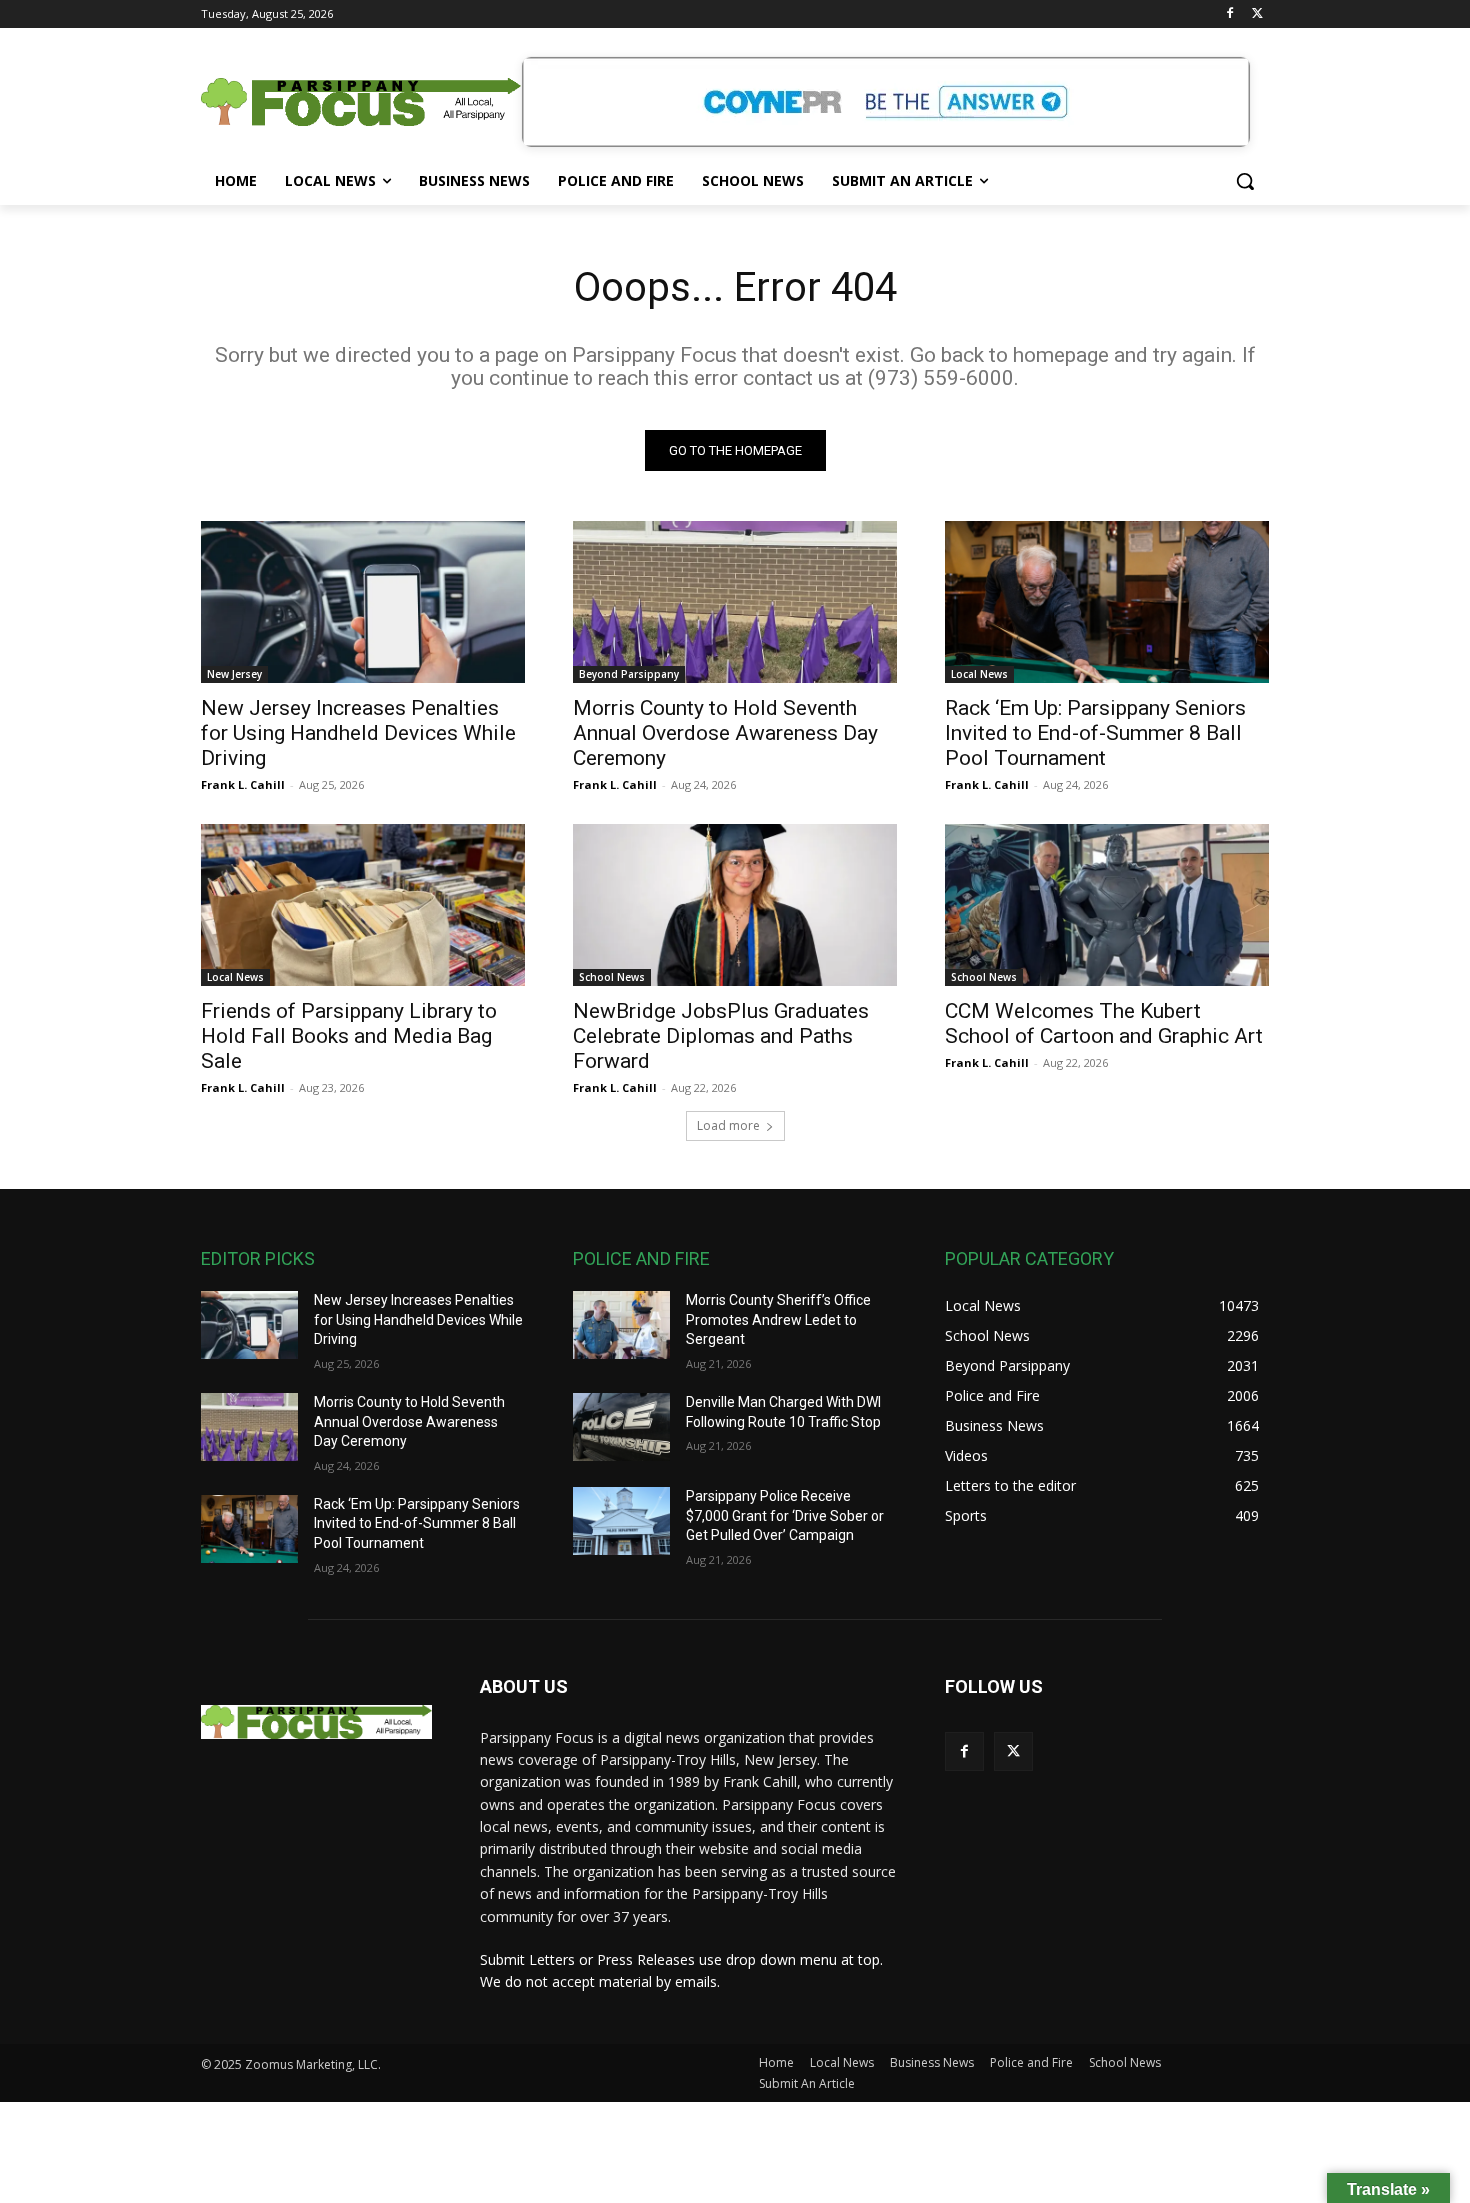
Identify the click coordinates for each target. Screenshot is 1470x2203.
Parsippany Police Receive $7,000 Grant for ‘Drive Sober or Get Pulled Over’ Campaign (785, 1515)
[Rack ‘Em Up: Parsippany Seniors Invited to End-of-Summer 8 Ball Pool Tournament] (1107, 602)
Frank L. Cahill (243, 784)
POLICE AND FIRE (641, 1258)
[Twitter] (1257, 14)
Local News (979, 674)
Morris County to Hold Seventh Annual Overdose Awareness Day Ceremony (725, 733)
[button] (1245, 181)
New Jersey (234, 674)
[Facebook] (1229, 14)
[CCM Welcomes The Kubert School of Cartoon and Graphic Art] (1107, 905)
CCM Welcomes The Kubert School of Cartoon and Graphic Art (1104, 1023)
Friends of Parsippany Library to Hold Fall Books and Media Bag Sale (349, 1036)
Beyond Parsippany (629, 674)
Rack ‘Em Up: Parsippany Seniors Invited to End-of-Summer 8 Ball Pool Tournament (1095, 733)
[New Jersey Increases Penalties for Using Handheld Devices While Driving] (363, 602)
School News (612, 977)
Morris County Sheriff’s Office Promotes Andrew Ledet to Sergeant (778, 1319)
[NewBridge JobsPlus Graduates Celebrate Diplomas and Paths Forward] (735, 905)
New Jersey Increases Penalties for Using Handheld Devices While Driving (358, 733)
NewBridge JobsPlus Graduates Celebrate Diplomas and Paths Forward (721, 1036)
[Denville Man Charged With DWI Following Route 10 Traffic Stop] (621, 1427)
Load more (728, 1125)
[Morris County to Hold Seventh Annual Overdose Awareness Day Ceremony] (735, 602)
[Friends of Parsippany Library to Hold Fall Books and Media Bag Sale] (363, 905)
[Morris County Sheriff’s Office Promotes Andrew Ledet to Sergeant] (621, 1325)
